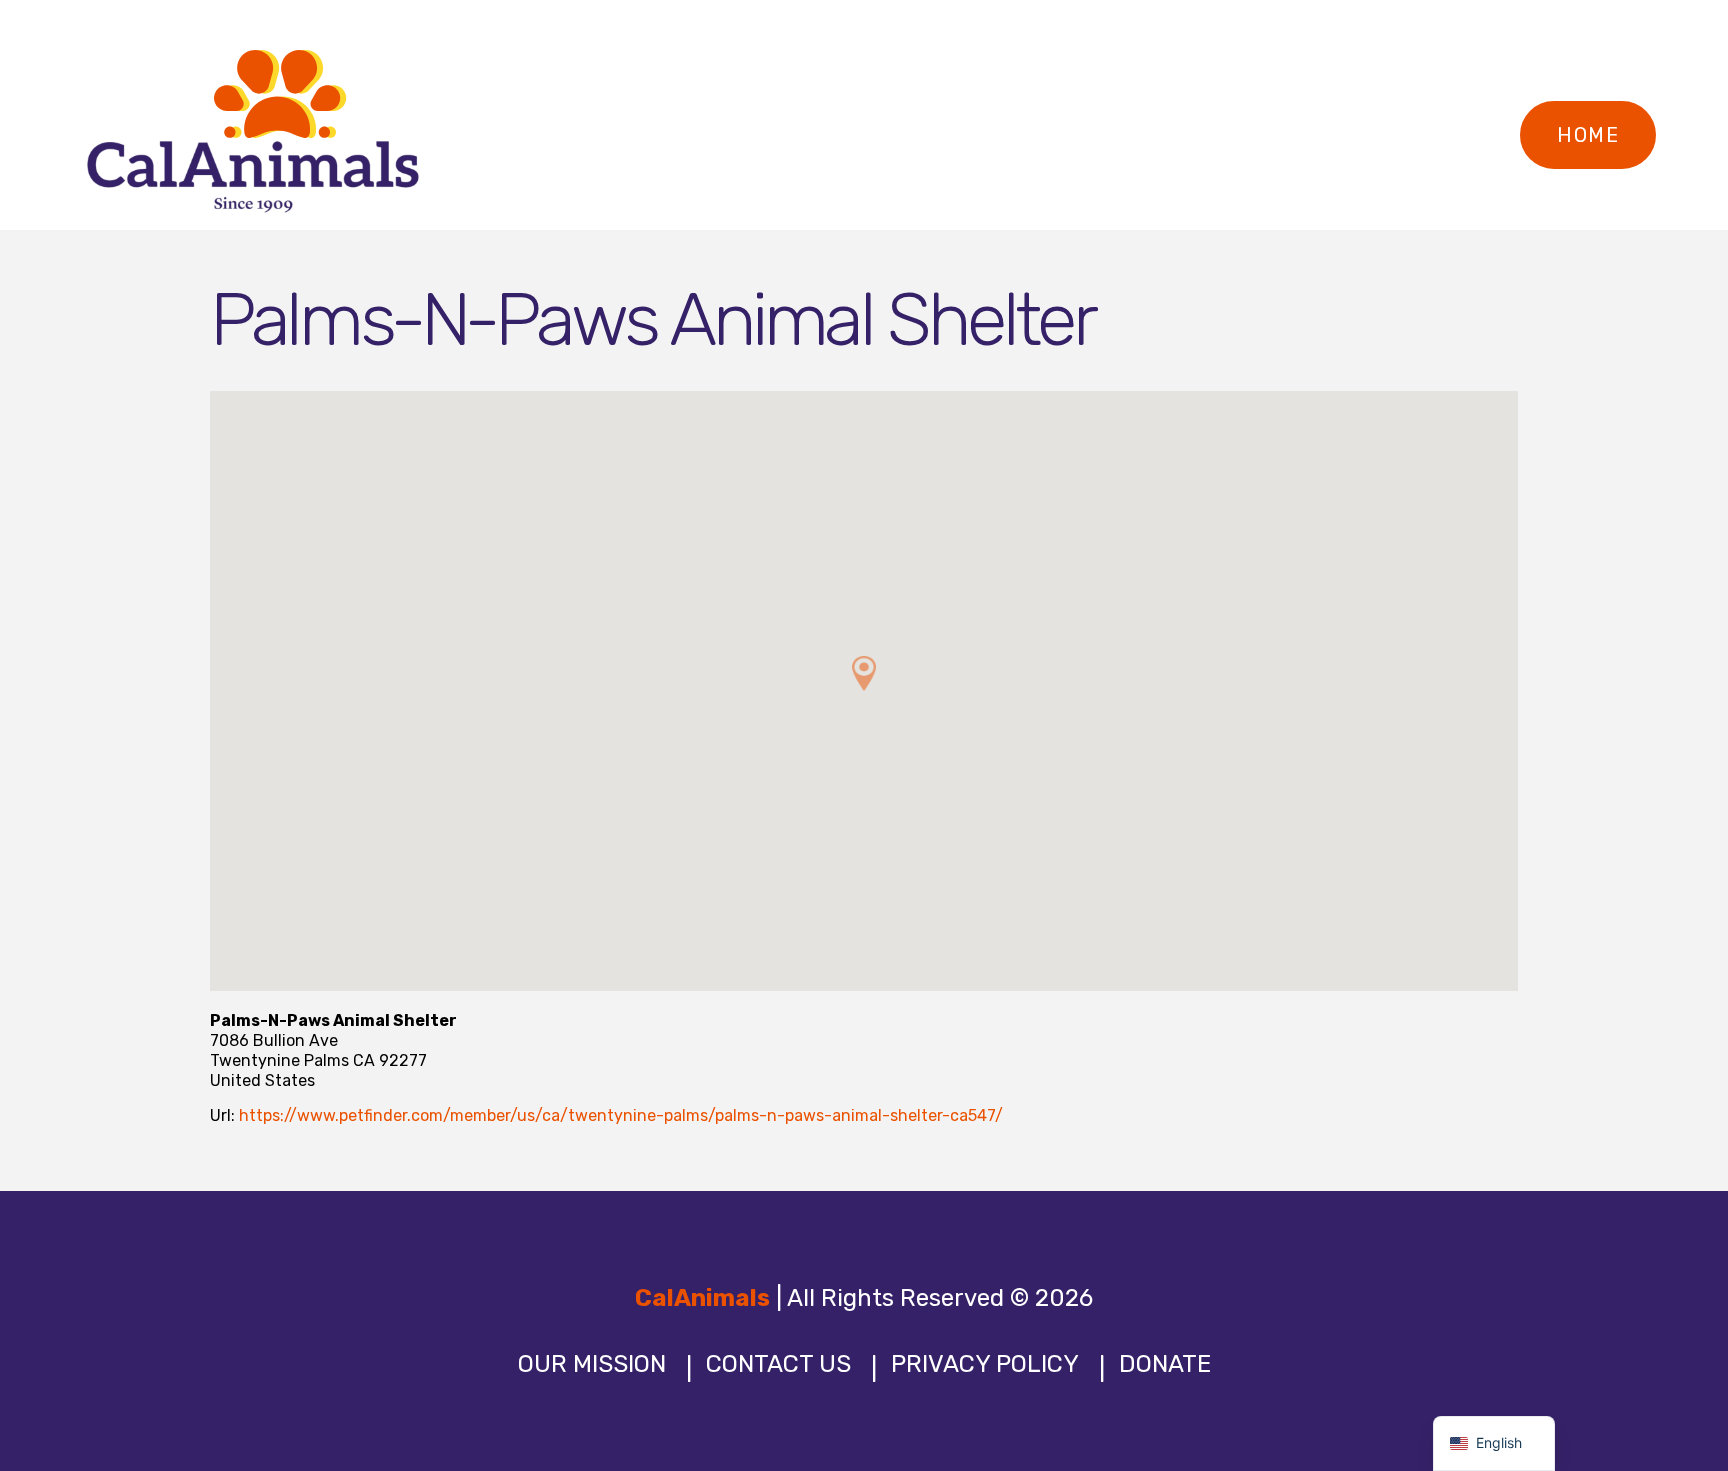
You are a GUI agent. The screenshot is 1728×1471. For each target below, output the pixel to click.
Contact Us (778, 1364)
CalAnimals (702, 1298)
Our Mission (592, 1364)
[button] (864, 673)
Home (1588, 135)
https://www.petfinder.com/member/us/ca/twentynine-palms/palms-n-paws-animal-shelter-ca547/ (621, 1115)
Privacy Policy (985, 1364)
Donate (1165, 1364)
